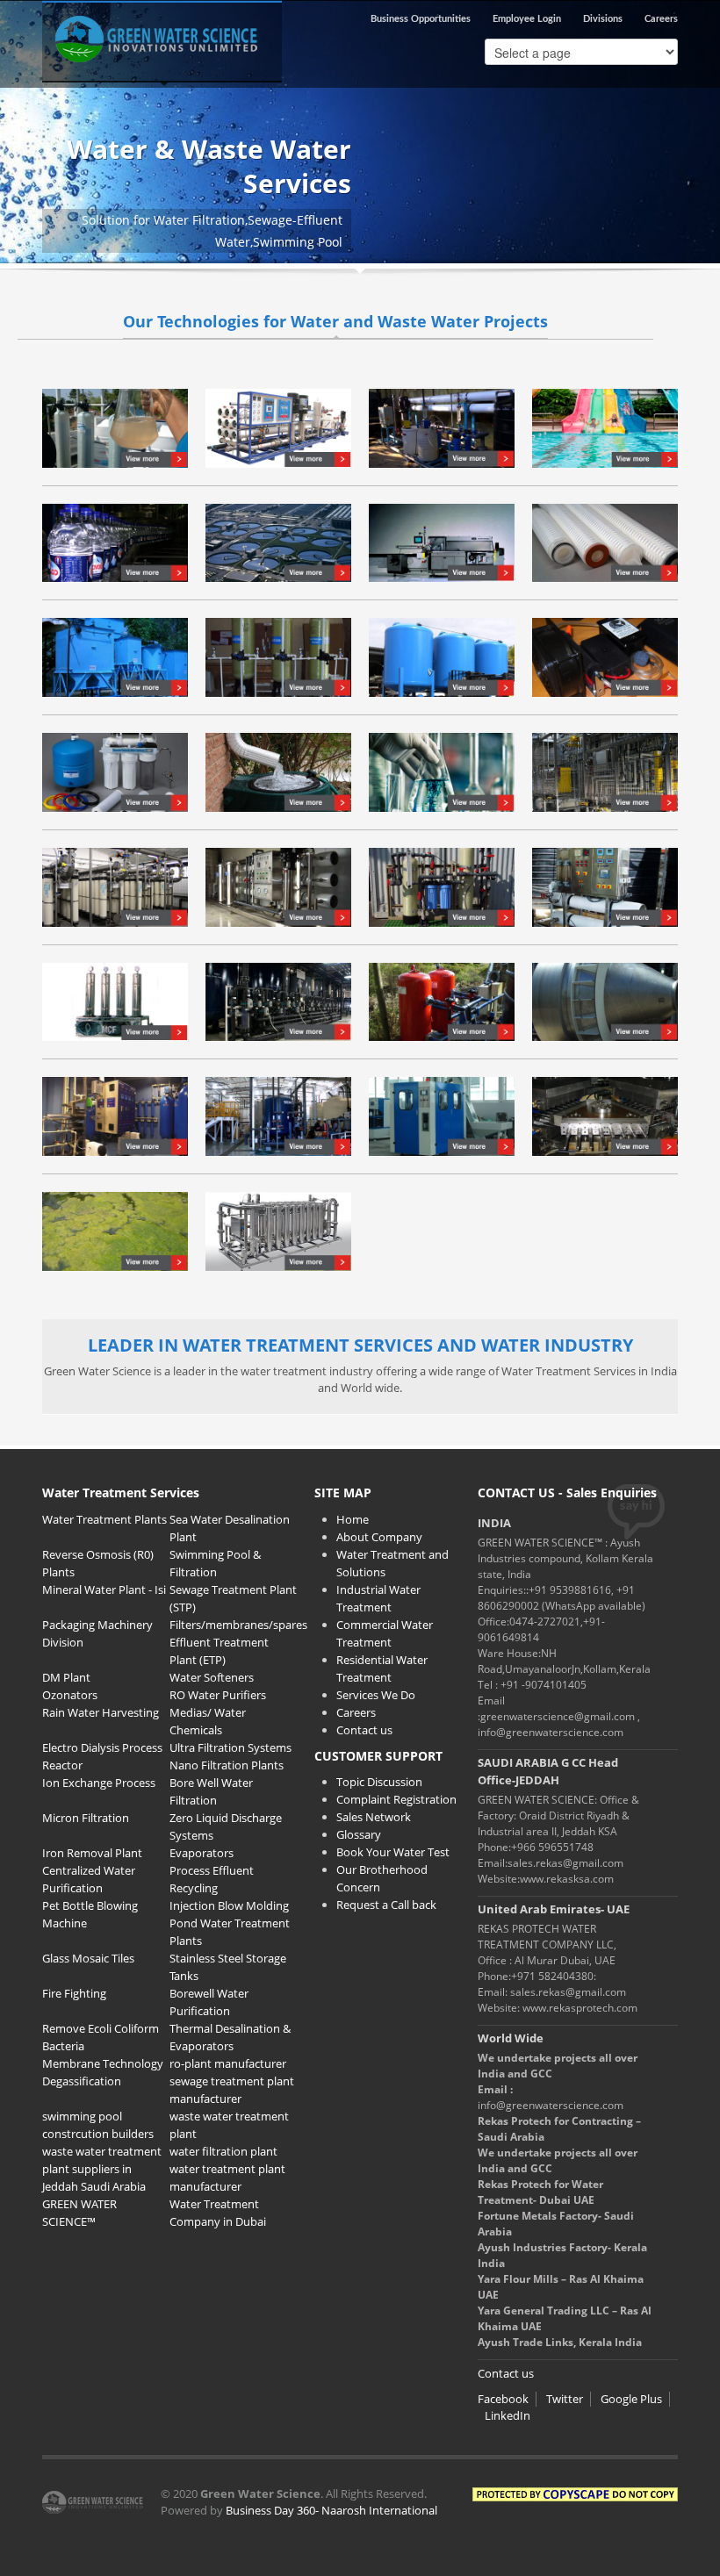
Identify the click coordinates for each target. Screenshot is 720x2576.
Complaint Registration (396, 1799)
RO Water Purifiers (218, 1695)
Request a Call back (386, 1905)
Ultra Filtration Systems (230, 1747)
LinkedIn (508, 2415)
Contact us (364, 1730)
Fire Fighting (74, 1993)
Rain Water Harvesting (101, 1712)
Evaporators (202, 1853)
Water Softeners (212, 1677)
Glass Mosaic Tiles (88, 1958)
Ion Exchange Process (99, 1783)
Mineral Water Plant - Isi (104, 1589)
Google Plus (631, 2399)
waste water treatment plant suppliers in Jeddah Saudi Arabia (102, 2169)
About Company (379, 1537)
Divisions (603, 19)
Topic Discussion (379, 1782)
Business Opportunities (421, 19)
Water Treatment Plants (104, 1519)
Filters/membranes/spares (238, 1625)
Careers (661, 19)
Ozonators (70, 1695)
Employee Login (527, 19)
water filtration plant (223, 2151)
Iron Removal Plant (92, 1853)
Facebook (503, 2399)
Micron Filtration (86, 1818)
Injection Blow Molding (229, 1905)
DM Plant (66, 1677)
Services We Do (376, 1695)
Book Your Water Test (393, 1852)
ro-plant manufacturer (228, 2063)
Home (353, 1519)
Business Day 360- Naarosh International (331, 2510)
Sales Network (374, 1817)
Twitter (565, 2399)
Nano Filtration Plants (227, 1765)
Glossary (359, 1834)
